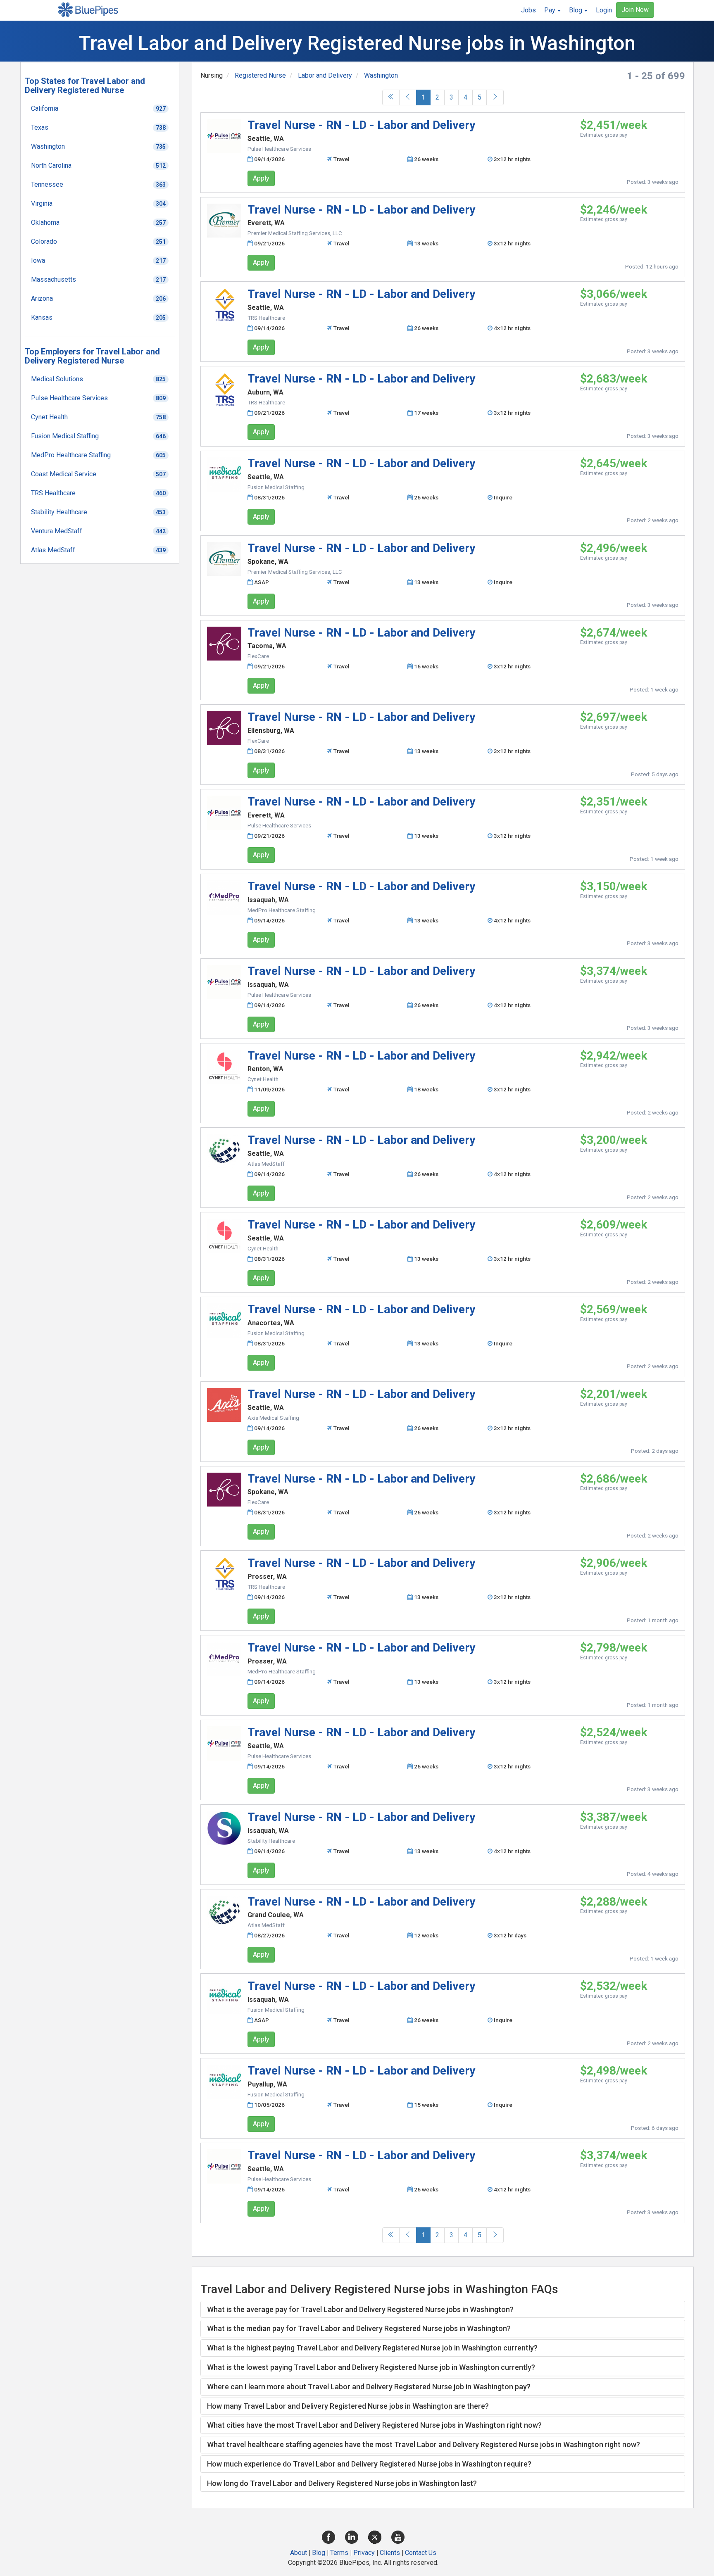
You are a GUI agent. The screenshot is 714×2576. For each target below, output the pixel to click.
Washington (381, 75)
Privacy (364, 2553)
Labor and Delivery (325, 75)
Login (604, 10)
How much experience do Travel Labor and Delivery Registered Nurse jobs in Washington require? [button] (369, 2464)
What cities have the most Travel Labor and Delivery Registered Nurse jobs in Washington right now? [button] (374, 2425)
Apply (261, 178)
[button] (552, 10)
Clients (390, 2553)
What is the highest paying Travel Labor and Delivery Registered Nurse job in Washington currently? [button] (372, 2348)
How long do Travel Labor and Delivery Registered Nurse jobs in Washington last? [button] (342, 2483)
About (299, 2553)
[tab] (443, 2310)
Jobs (528, 10)
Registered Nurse (260, 75)
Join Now (635, 10)
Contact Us (421, 2553)
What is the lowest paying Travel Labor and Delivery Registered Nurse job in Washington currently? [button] (371, 2367)
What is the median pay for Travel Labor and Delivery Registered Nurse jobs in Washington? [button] (359, 2328)
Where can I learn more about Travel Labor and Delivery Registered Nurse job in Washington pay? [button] (369, 2387)
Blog (319, 2553)
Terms (339, 2553)
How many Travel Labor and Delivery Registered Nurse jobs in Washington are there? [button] (348, 2406)
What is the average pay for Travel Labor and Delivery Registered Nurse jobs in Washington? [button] (360, 2309)
